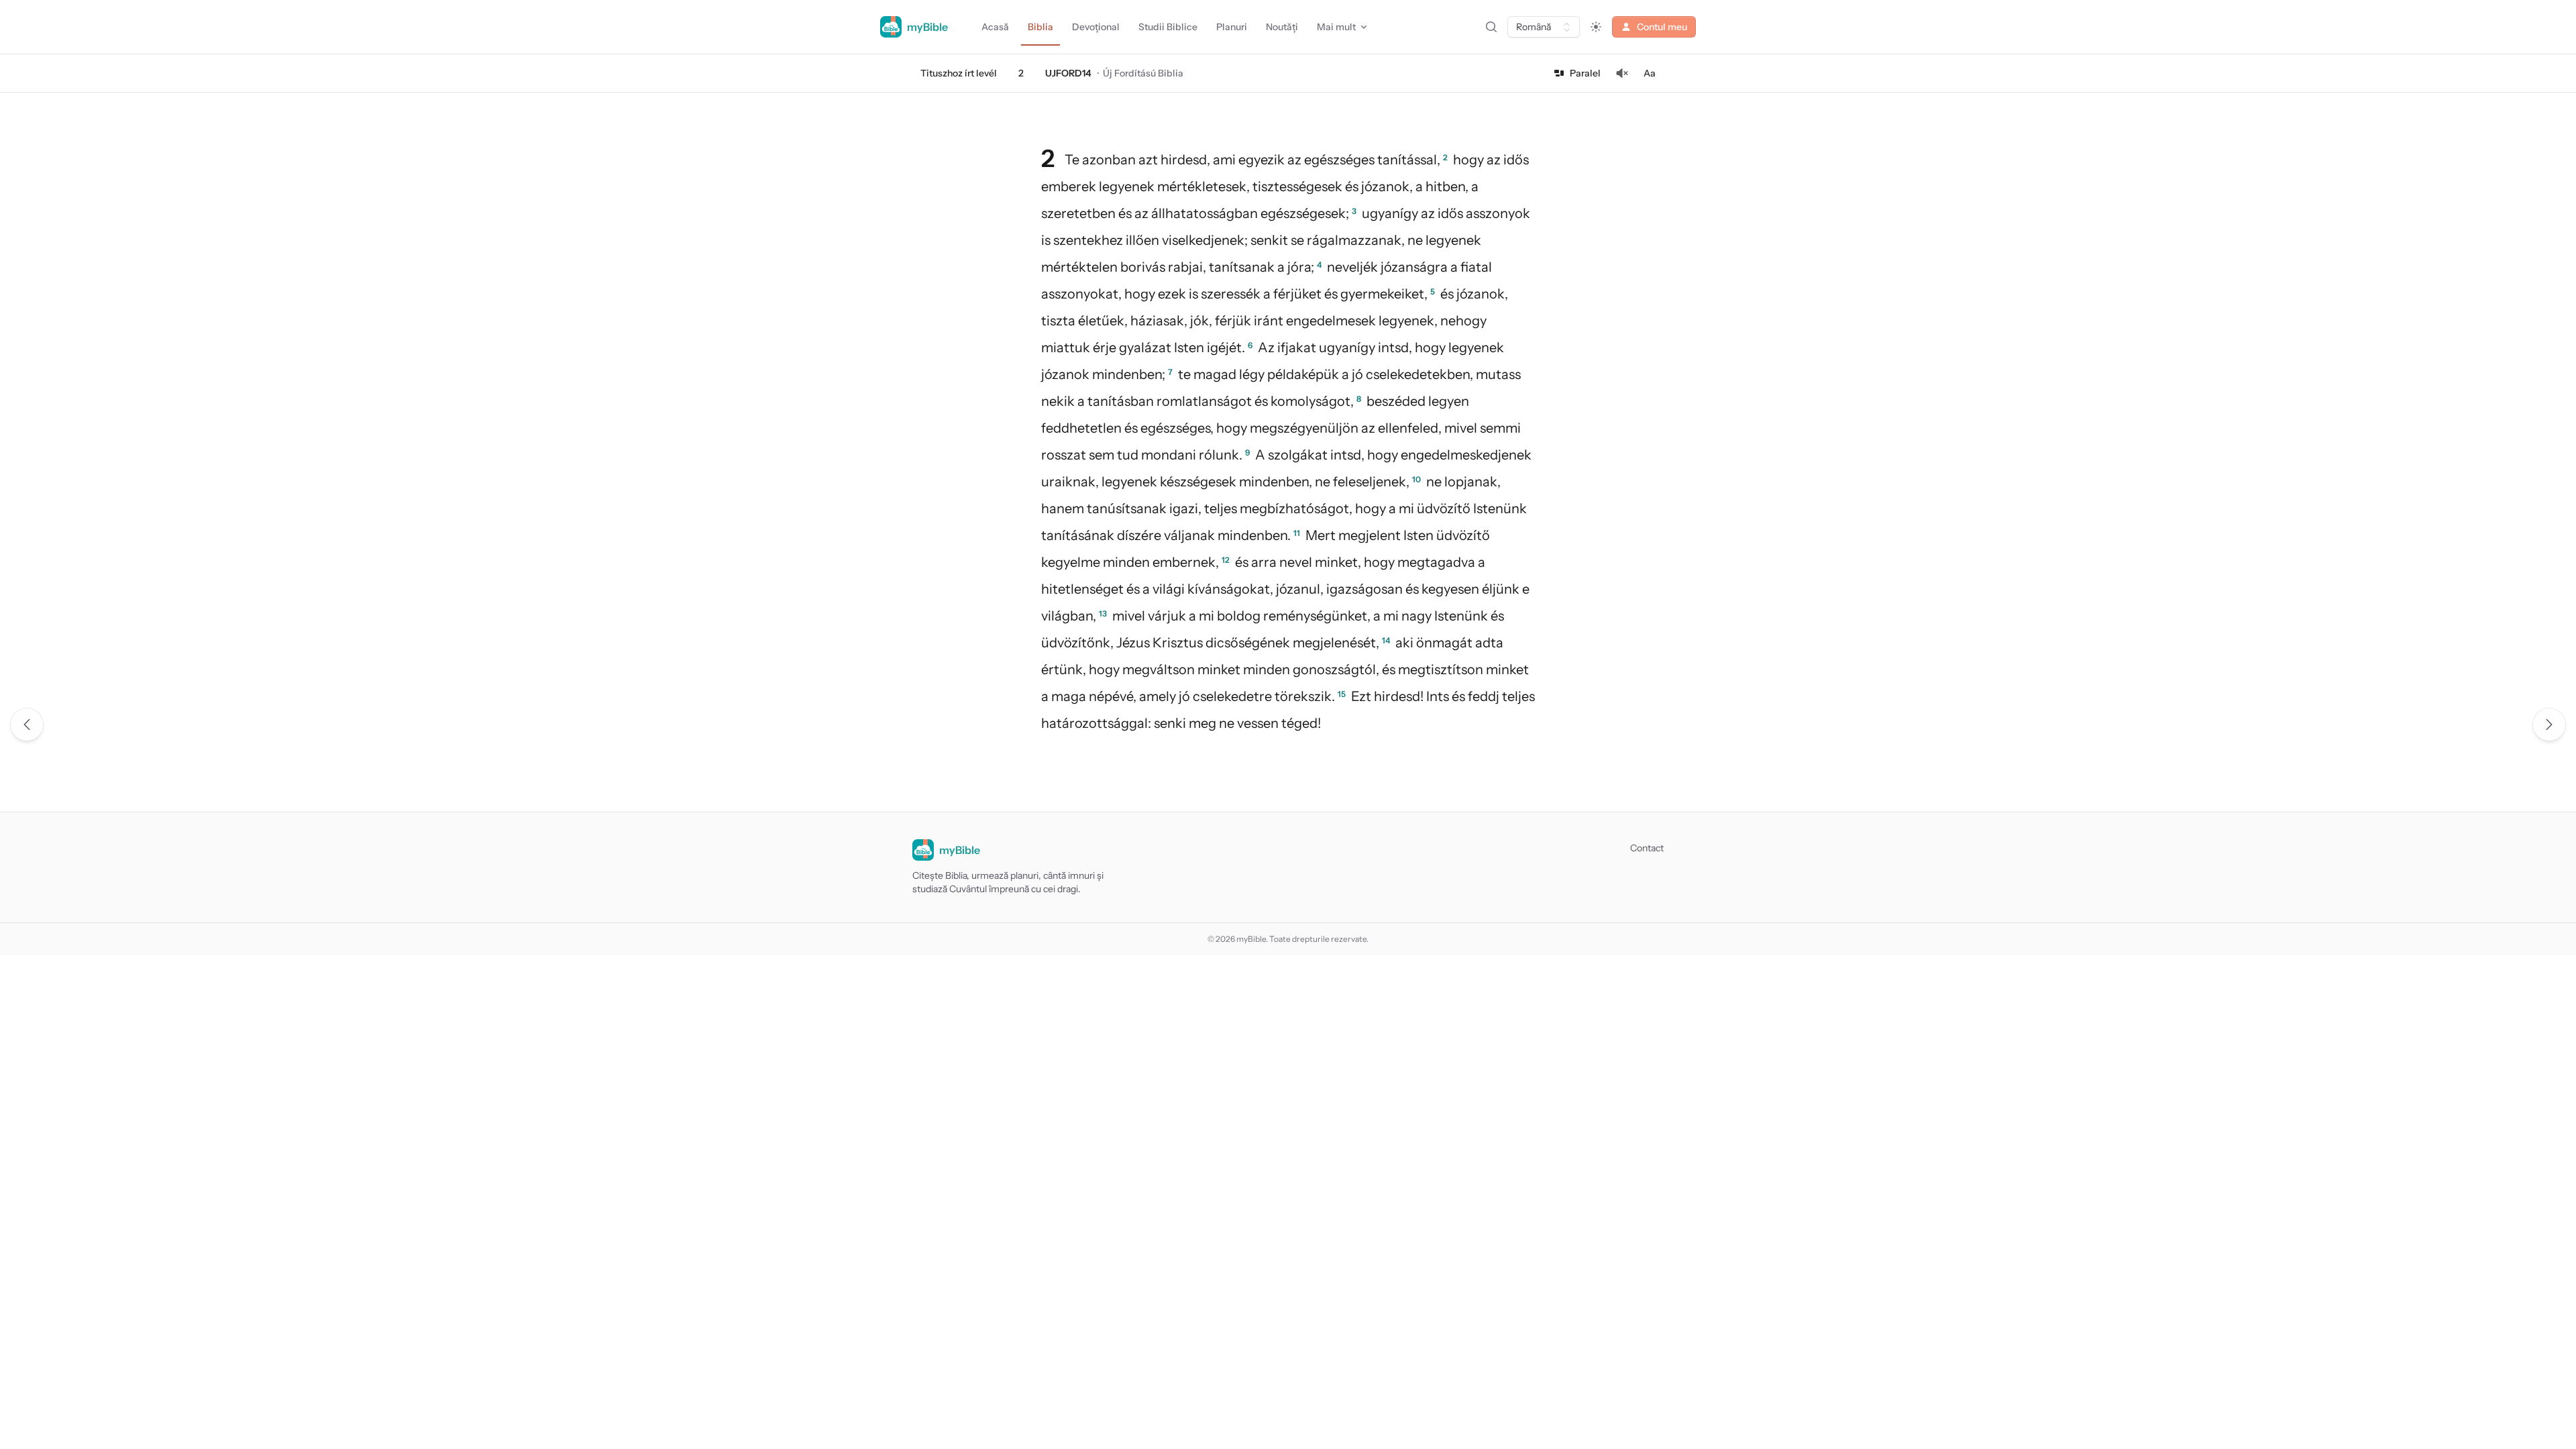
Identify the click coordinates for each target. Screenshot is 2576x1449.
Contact (1647, 848)
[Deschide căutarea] (1491, 27)
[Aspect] (1596, 27)
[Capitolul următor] (2549, 724)
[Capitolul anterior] (27, 724)
